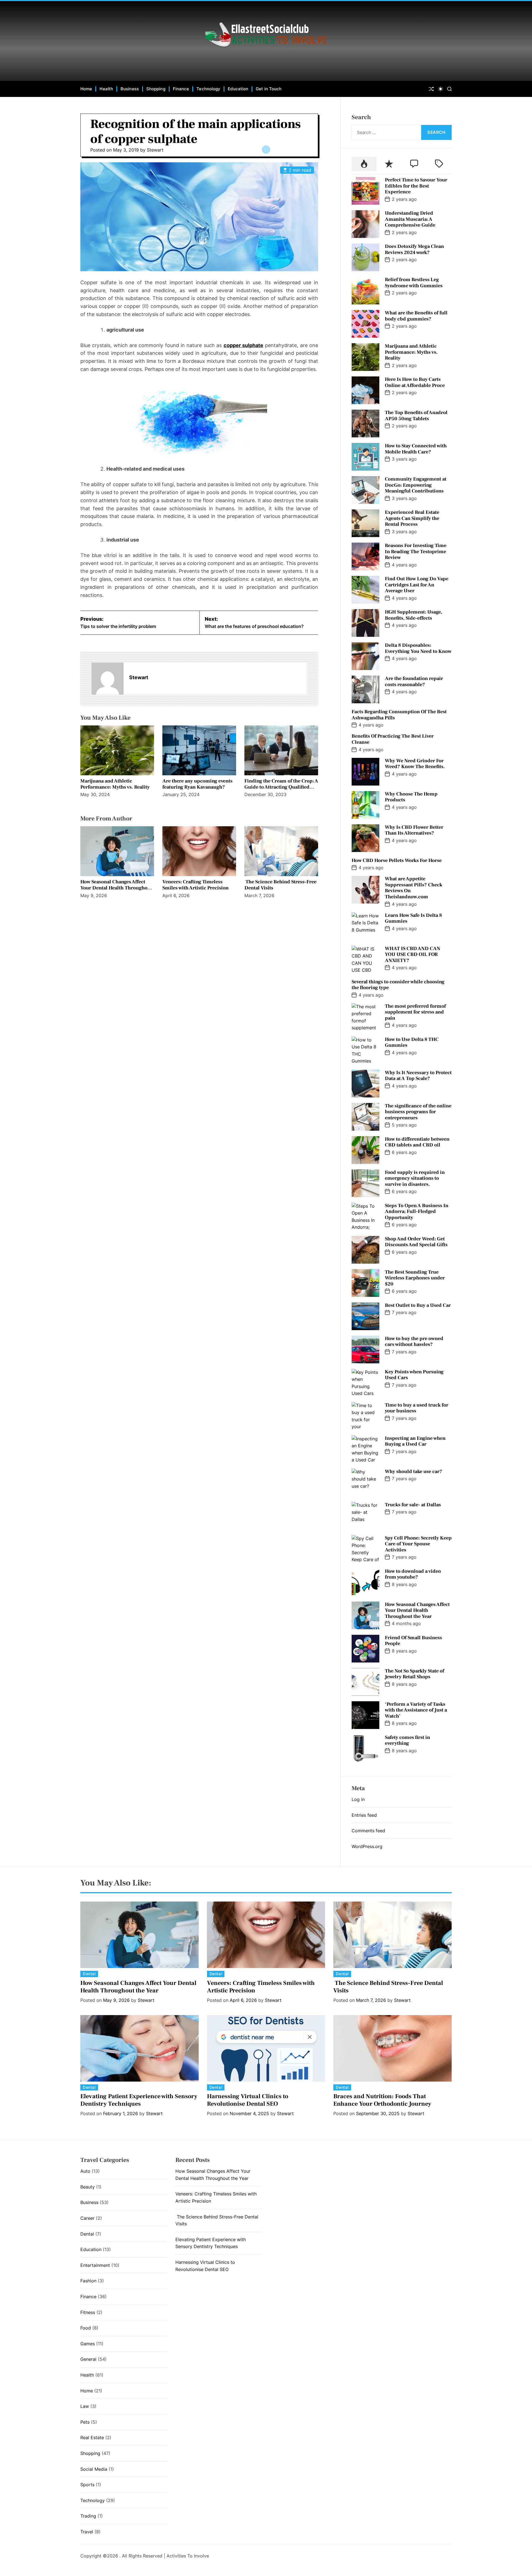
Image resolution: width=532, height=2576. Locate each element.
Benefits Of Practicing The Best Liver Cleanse (393, 739)
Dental (89, 1974)
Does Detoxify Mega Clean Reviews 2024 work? (414, 249)
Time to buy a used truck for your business (417, 1408)
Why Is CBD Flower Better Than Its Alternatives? (414, 830)
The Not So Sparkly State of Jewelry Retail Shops (415, 1674)
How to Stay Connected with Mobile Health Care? (416, 449)
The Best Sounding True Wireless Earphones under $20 (415, 1278)
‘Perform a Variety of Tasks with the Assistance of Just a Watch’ (416, 1710)
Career (87, 2218)
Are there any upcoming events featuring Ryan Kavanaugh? (197, 784)
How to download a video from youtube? (413, 1574)
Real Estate (92, 2438)
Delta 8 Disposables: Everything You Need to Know (418, 648)
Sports (87, 2485)
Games (88, 2344)
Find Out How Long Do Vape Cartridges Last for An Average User (417, 585)
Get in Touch (269, 89)
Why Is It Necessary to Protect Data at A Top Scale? (418, 1076)
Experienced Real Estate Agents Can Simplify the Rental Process (412, 518)
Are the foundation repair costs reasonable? (414, 682)
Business (130, 89)
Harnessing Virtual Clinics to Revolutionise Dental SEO (248, 2100)
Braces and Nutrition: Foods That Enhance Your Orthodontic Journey (382, 2100)
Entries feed (364, 1815)
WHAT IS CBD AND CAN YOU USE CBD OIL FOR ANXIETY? (413, 955)
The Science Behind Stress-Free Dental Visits (280, 885)
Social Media (94, 2469)
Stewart (155, 150)
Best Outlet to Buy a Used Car (418, 1305)
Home (86, 89)
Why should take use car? (414, 1472)
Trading (88, 2516)
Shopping (156, 89)
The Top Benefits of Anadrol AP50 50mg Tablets (416, 416)
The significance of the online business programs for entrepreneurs (418, 1112)
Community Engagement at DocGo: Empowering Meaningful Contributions (416, 485)
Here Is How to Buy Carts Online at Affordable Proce (415, 382)
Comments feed (368, 1831)
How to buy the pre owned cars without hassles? (414, 1342)
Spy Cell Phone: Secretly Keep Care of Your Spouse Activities (418, 1544)
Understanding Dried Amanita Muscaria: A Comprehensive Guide (410, 219)
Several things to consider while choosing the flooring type (398, 985)
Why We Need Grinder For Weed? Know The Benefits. (415, 764)
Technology (208, 89)
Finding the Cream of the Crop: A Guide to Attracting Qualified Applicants (281, 787)
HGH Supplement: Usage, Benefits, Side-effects (414, 615)
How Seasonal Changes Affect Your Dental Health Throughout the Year (116, 888)
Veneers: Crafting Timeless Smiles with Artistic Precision (195, 885)
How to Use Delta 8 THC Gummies (412, 1042)
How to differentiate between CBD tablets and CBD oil (417, 1142)
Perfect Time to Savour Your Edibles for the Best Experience (416, 186)
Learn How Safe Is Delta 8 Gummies (413, 918)
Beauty (88, 2187)
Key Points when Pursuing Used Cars (414, 1375)
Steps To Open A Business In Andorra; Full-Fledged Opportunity (417, 1212)
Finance (181, 89)
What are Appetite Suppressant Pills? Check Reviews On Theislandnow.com (414, 888)
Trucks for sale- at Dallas (413, 1505)
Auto (85, 2171)
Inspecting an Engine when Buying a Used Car (415, 1441)
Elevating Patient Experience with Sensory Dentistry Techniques (139, 2100)
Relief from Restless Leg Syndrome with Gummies (414, 283)
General (88, 2359)
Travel (87, 2532)
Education (238, 89)
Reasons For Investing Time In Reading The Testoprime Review (416, 551)
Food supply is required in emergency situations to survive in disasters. (415, 1178)
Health (106, 89)
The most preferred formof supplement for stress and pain (415, 1012)
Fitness (88, 2312)
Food (86, 2328)
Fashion (88, 2281)
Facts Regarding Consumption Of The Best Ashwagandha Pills (399, 715)
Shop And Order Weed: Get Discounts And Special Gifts (416, 1242)
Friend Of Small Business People (413, 1641)
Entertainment (95, 2265)
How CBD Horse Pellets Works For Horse (397, 860)
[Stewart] (108, 679)
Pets (85, 2422)
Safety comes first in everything (407, 1740)
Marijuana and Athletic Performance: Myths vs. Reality (115, 784)
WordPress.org (367, 1846)
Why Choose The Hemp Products (411, 797)
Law (85, 2406)
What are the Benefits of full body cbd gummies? (416, 316)
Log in (358, 1799)
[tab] (364, 164)
